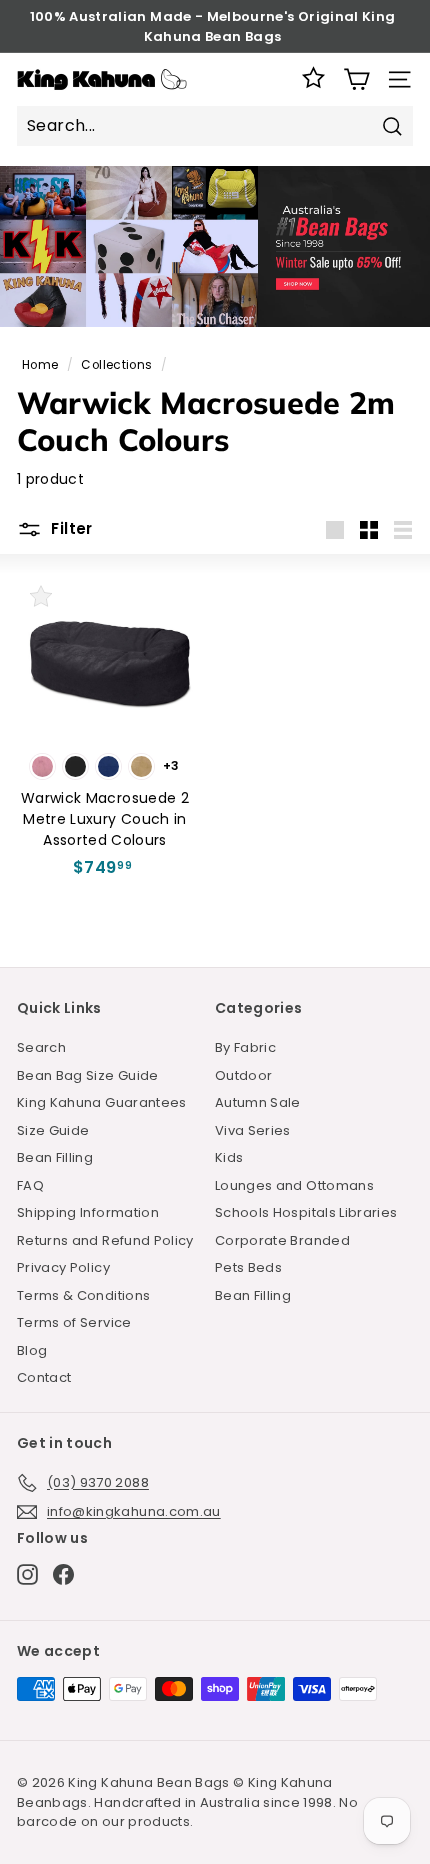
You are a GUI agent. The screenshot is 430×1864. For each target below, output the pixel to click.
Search (41, 1047)
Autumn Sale (258, 1102)
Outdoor (243, 1075)
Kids (229, 1157)
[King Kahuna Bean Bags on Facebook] (63, 1574)
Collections (116, 365)
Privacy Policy (63, 1267)
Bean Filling (55, 1157)
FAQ (30, 1185)
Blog (32, 1350)
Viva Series (253, 1130)
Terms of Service (74, 1322)
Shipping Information (88, 1212)
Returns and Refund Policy (105, 1240)
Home (40, 365)
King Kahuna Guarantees (102, 1102)
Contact (44, 1377)
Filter (70, 528)
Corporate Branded (282, 1240)
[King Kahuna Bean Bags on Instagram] (27, 1574)
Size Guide (53, 1130)
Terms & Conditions (83, 1295)
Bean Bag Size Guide (88, 1075)
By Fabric (245, 1047)
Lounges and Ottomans (294, 1185)
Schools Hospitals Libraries (306, 1212)
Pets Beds (248, 1267)
